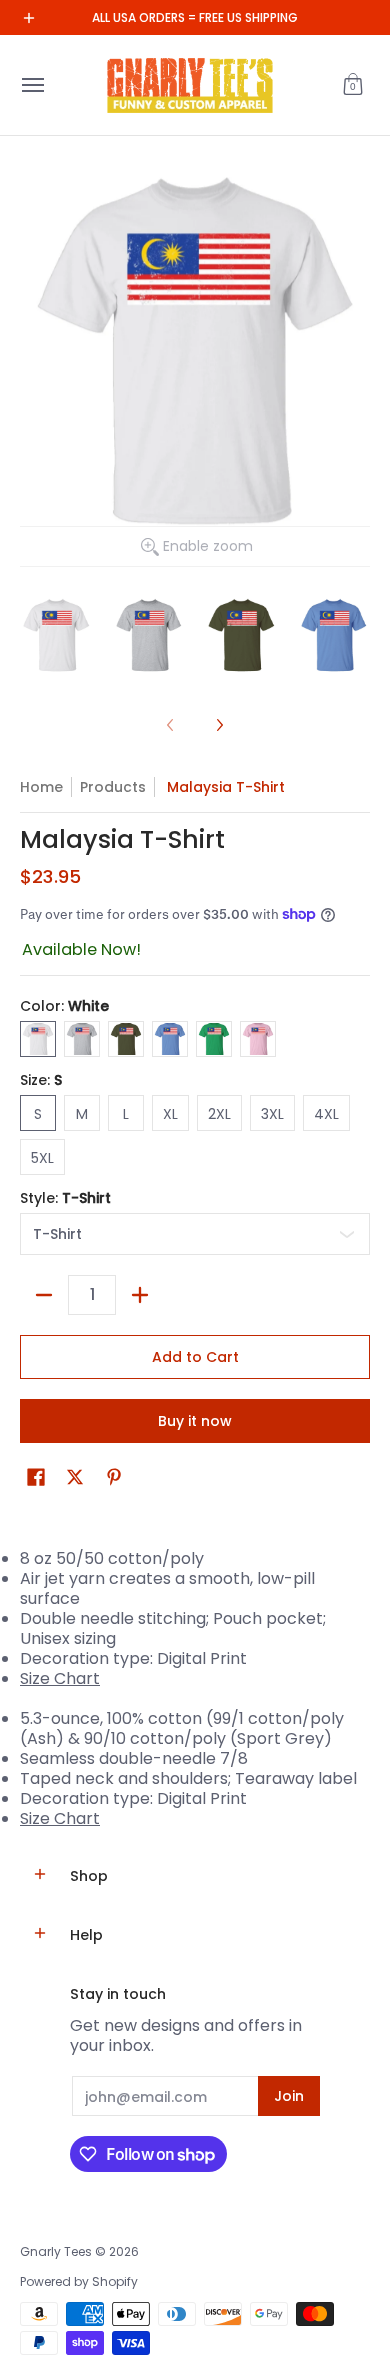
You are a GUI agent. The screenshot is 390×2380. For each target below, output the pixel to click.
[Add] (140, 1295)
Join (289, 2096)
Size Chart (60, 1678)
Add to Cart (195, 1357)
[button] (353, 85)
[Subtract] (44, 1295)
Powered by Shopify (79, 2281)
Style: (65, 1198)
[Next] (219, 725)
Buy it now (195, 1421)
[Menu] (32, 85)
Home (41, 787)
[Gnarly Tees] (190, 85)
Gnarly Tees (56, 2251)
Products (113, 787)
